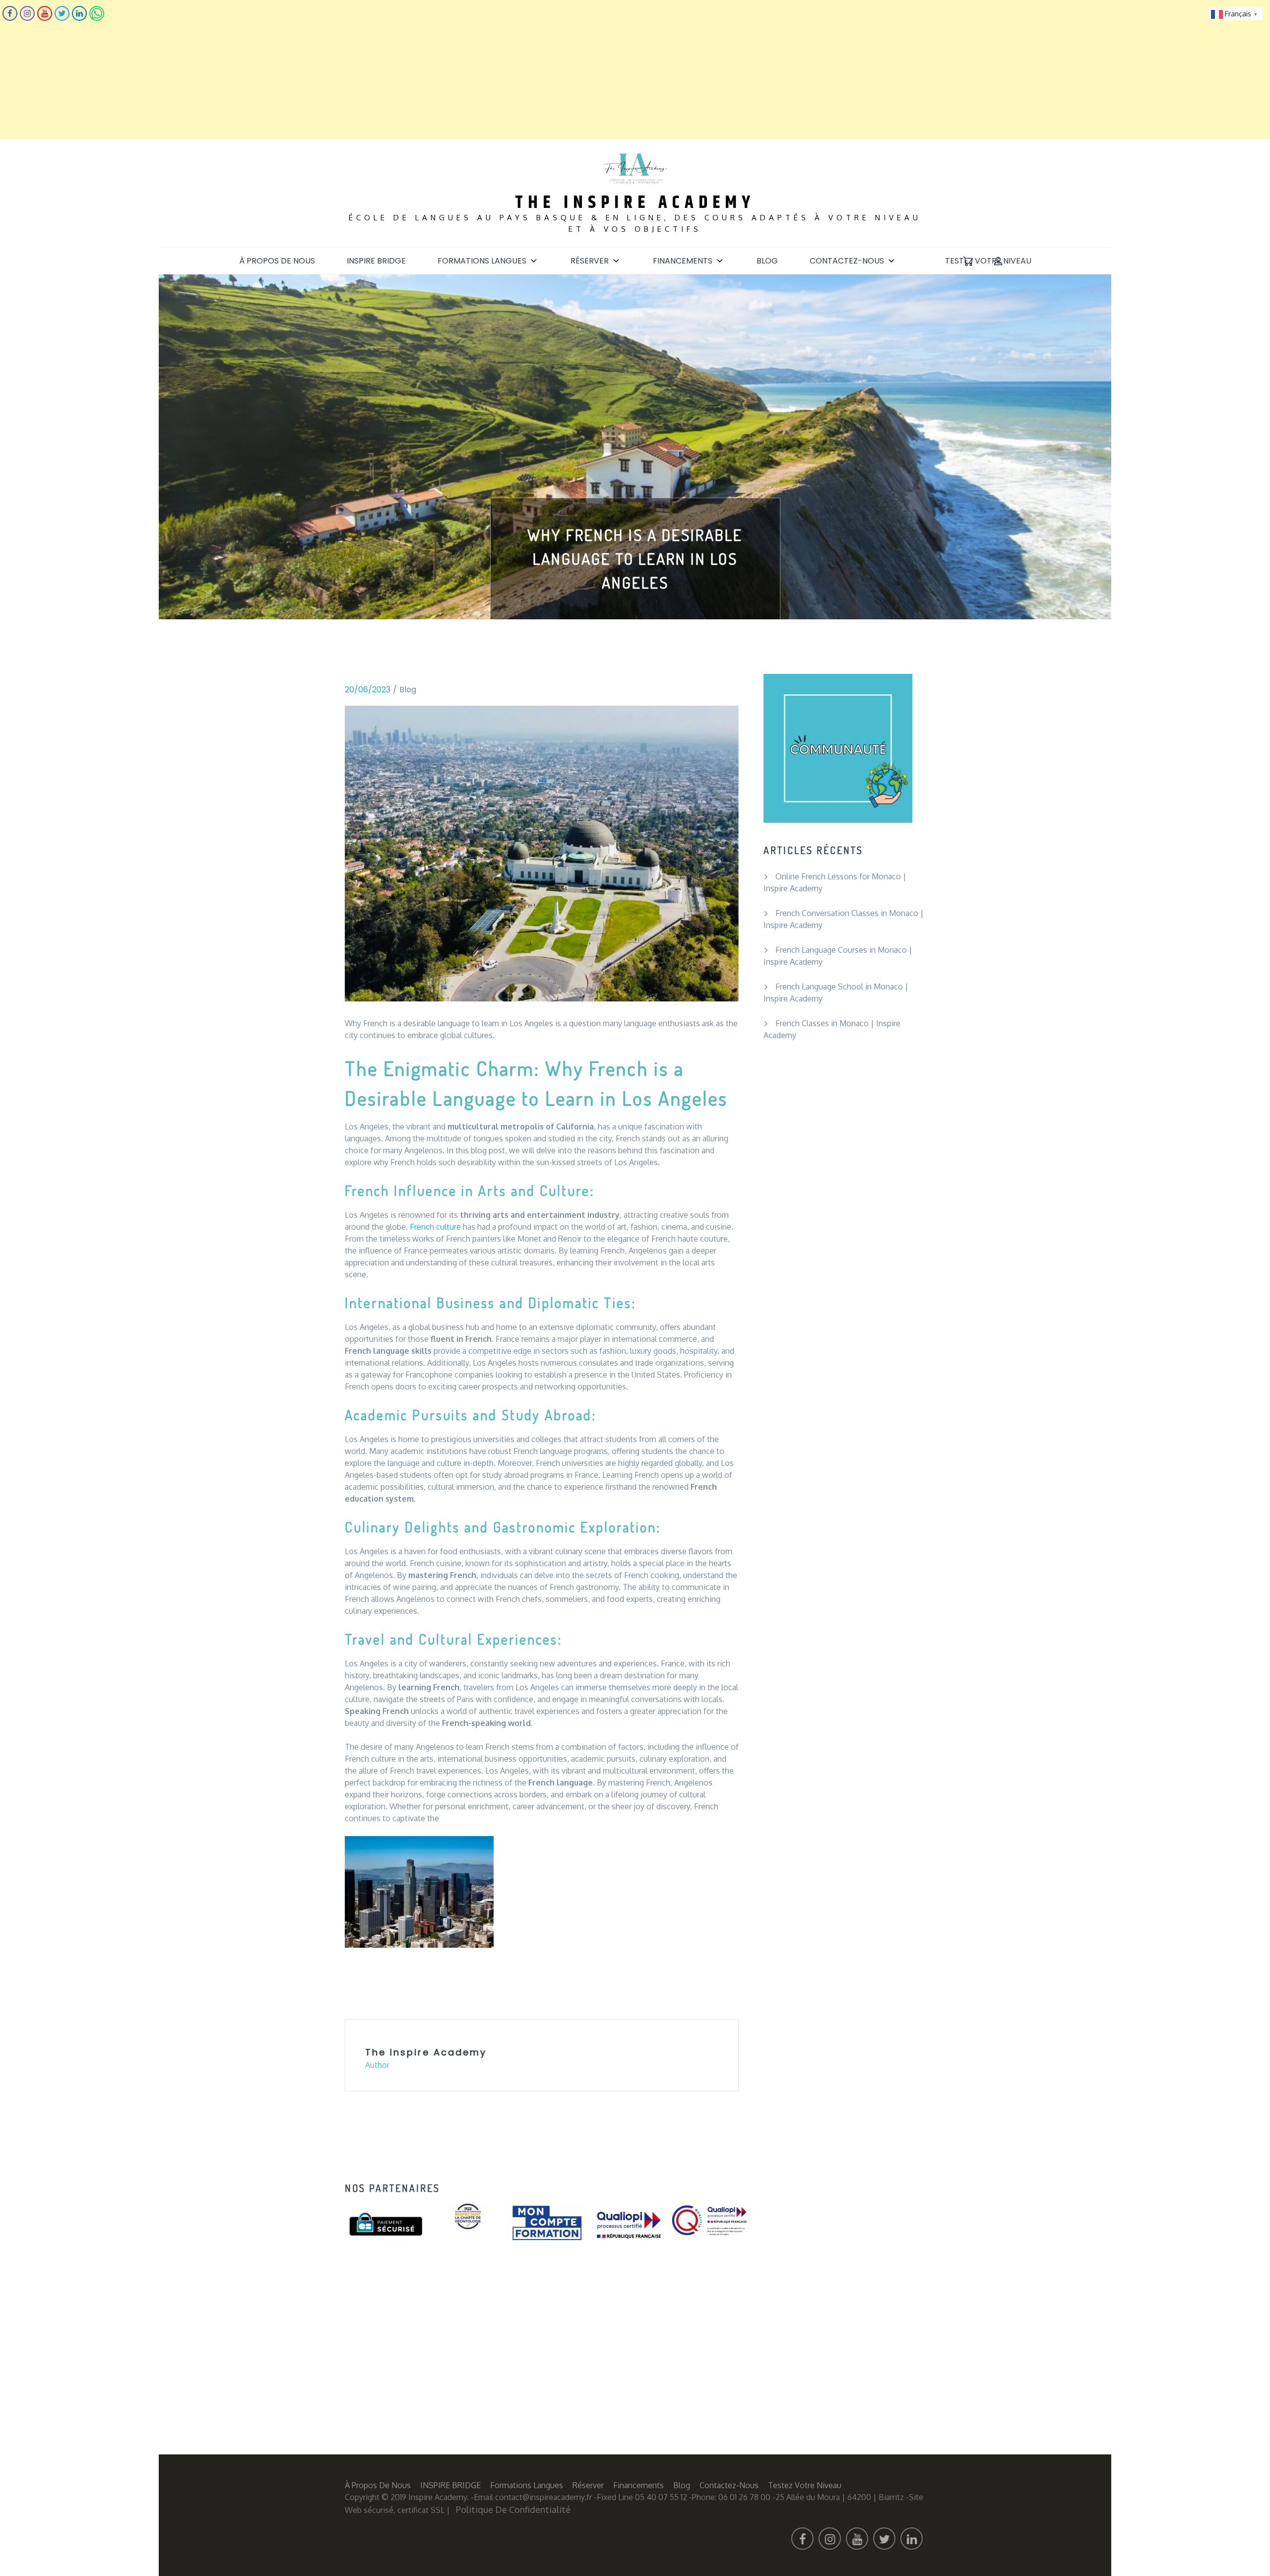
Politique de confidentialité (513, 2510)
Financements (683, 261)
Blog (767, 261)
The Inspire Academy (635, 203)
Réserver (590, 261)
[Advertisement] (298, 69)
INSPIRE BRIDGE (376, 261)
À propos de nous (277, 261)
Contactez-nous (847, 261)
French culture (435, 1227)
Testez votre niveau (988, 261)
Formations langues (482, 261)
